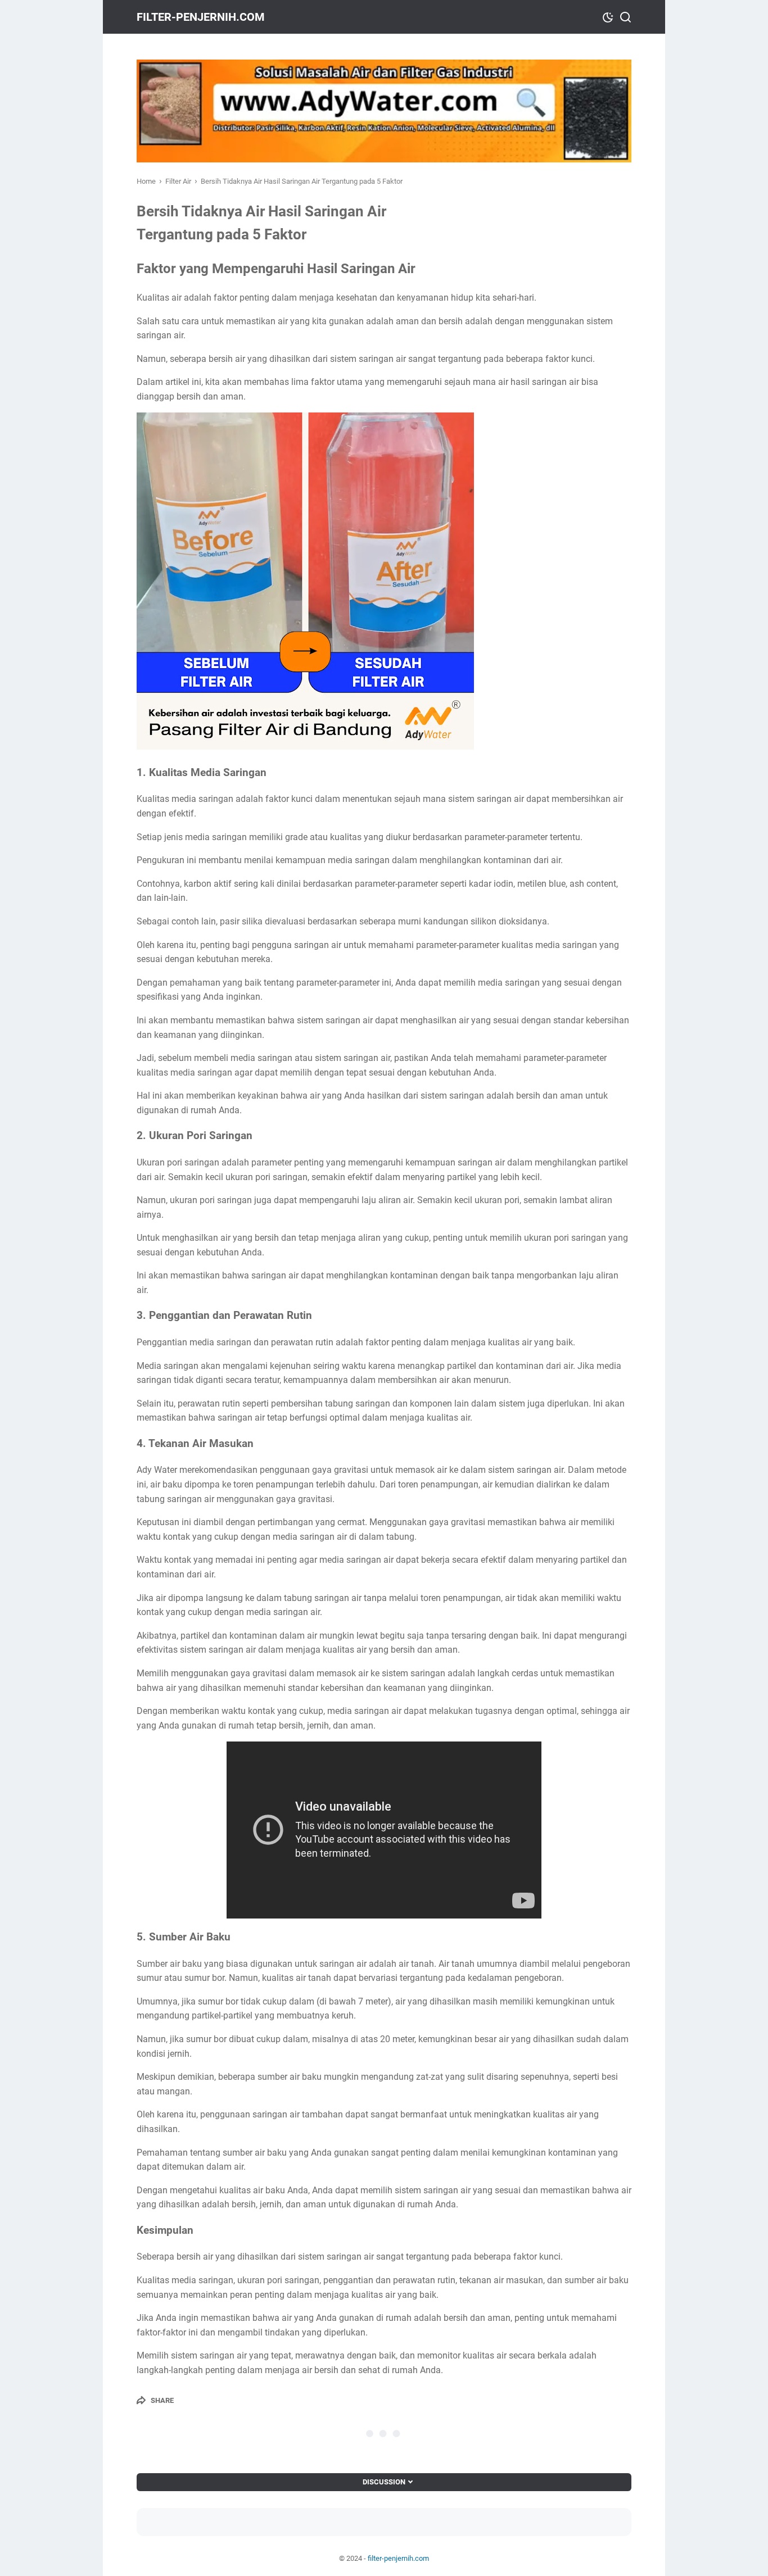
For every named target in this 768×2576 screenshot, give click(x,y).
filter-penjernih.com (201, 17)
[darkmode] (608, 16)
